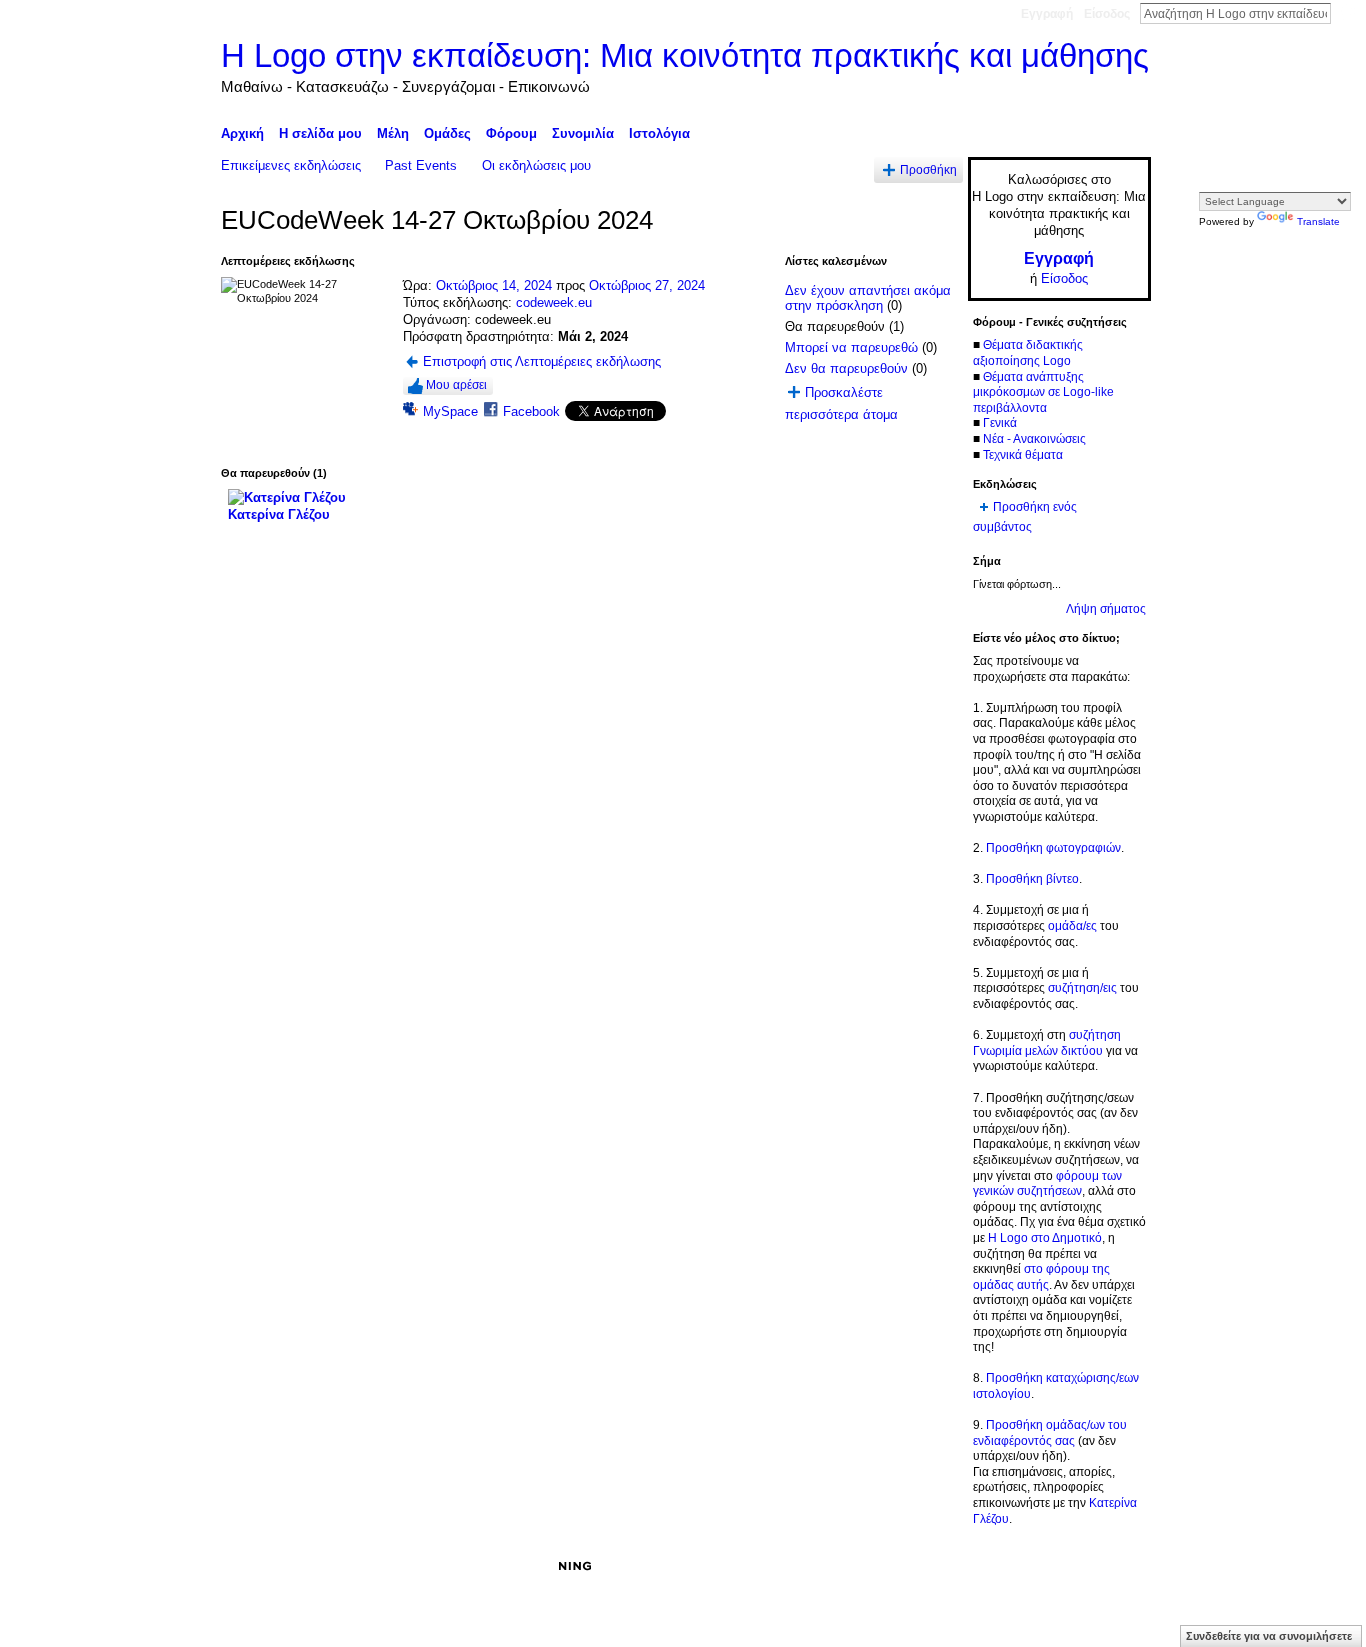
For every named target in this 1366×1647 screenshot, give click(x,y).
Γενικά (1000, 423)
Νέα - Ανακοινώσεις (1034, 439)
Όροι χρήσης (1116, 1566)
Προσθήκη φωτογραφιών (1053, 848)
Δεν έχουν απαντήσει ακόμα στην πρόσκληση (868, 298)
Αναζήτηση (1347, 13)
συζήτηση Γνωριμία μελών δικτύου (1047, 1043)
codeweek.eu (554, 302)
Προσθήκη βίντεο (1032, 879)
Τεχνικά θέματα (1023, 455)
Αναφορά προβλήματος (1003, 1566)
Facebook (531, 411)
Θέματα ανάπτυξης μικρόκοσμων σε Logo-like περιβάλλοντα (1043, 392)
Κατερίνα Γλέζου (279, 514)
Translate (1318, 221)
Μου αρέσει (456, 385)
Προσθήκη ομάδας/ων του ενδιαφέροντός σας (1050, 1433)
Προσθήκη (928, 169)
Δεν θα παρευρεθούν (846, 368)
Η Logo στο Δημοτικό (1045, 1238)
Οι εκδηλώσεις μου (536, 165)
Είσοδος (1107, 14)
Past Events (421, 165)
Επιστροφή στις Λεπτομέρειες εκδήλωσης (542, 361)
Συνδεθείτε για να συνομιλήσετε (1269, 1636)
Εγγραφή (1047, 14)
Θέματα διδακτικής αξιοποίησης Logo (1028, 353)
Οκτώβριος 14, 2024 (494, 285)
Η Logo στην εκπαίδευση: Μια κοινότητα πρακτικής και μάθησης (685, 55)
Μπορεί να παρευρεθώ (851, 347)
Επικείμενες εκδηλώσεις (291, 165)
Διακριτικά (898, 1566)
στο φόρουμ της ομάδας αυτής (1041, 1277)
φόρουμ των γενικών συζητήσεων (1047, 1184)
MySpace (450, 411)
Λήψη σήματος (1106, 609)
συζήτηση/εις (1082, 988)
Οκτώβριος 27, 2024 (647, 285)
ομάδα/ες (1072, 926)
